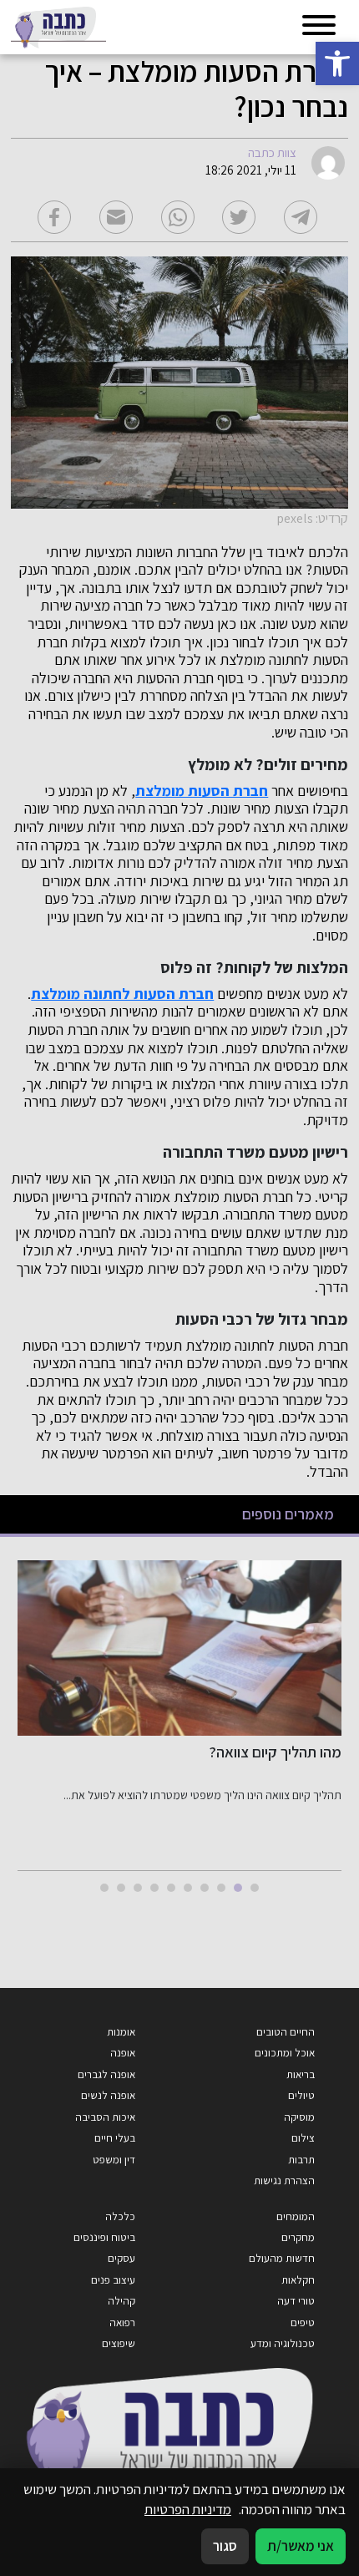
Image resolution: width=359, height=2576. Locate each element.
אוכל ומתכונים (285, 2053)
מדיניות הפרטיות (188, 2509)
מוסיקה (299, 2117)
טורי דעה (296, 2301)
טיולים (301, 2095)
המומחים (296, 2216)
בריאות (301, 2074)
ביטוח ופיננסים (104, 2237)
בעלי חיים (115, 2138)
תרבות (301, 2160)
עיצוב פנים (113, 2280)
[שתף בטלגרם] (301, 217)
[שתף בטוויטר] (239, 217)
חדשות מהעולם (282, 2258)
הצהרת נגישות (284, 2180)
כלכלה (120, 2216)
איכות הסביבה (105, 2117)
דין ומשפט (114, 2160)
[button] (337, 63)
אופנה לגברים (106, 2074)
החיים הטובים (286, 2032)
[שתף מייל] (116, 217)
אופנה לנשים (108, 2095)
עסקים (121, 2258)
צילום (303, 2138)
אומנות (121, 2032)
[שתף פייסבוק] (54, 217)
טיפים (303, 2322)
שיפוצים (119, 2343)
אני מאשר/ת (301, 2546)
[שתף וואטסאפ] (178, 217)
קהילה (121, 2301)
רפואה (122, 2322)
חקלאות (298, 2280)
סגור (225, 2546)
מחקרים (298, 2237)
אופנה (123, 2053)
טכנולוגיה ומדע (283, 2343)
